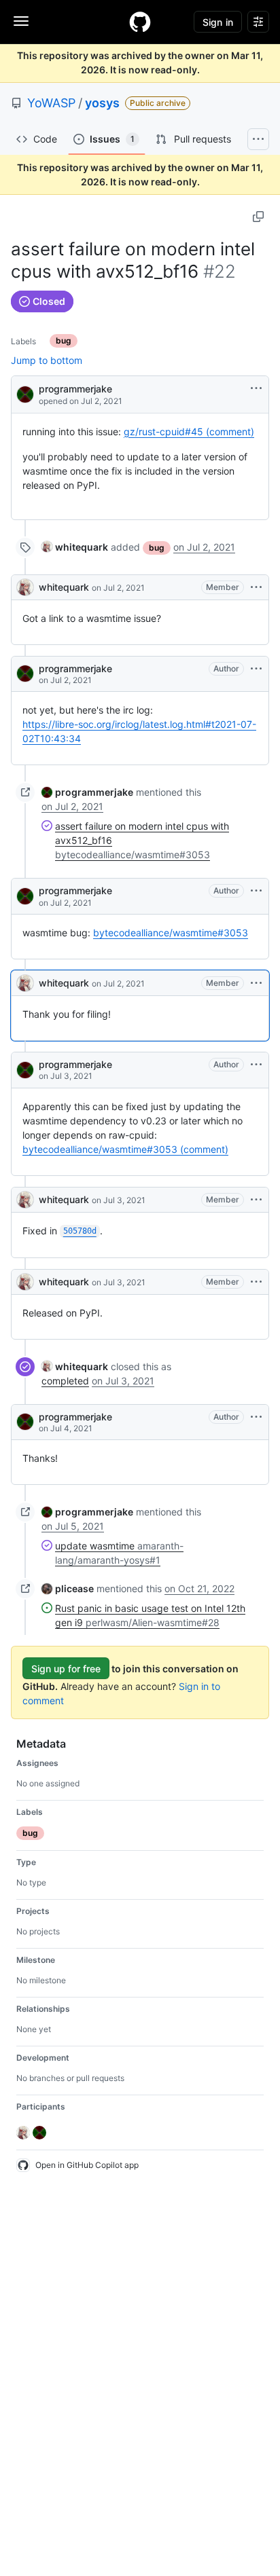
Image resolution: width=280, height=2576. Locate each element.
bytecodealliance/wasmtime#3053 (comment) (125, 1149)
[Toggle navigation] (21, 21)
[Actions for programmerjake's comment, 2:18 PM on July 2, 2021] (256, 891)
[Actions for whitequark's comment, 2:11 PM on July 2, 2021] (256, 587)
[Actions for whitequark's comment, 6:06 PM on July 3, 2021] (256, 1282)
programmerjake (75, 389)
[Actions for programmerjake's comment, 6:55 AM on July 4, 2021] (256, 1417)
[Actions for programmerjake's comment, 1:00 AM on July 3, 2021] (256, 1065)
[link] (75, 547)
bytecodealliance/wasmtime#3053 (171, 933)
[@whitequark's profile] (25, 587)
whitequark (64, 587)
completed (65, 1381)
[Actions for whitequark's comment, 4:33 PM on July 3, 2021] (256, 1200)
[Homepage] (140, 22)
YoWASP (51, 103)
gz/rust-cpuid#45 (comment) (189, 431)
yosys (102, 103)
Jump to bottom (47, 360)
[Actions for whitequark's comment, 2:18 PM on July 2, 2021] (256, 983)
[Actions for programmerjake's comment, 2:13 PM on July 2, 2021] (256, 669)
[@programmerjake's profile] (25, 393)
